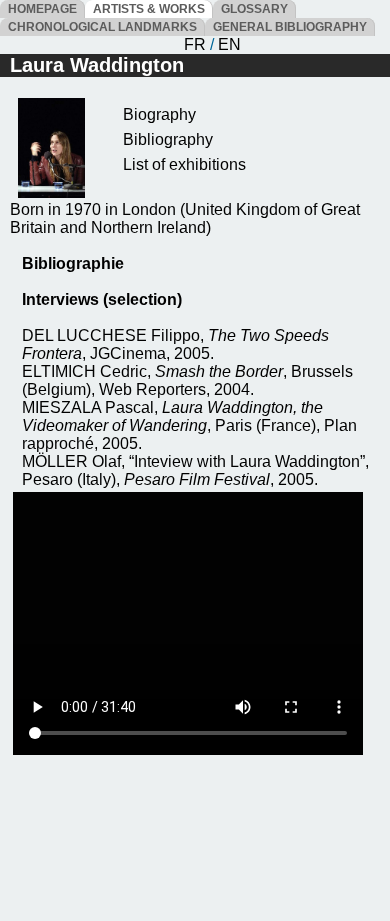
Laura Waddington (97, 65)
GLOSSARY (254, 9)
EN (229, 44)
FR (195, 44)
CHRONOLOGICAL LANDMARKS (102, 27)
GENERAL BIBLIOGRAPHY (290, 27)
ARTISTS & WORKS (149, 9)
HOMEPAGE (42, 9)
